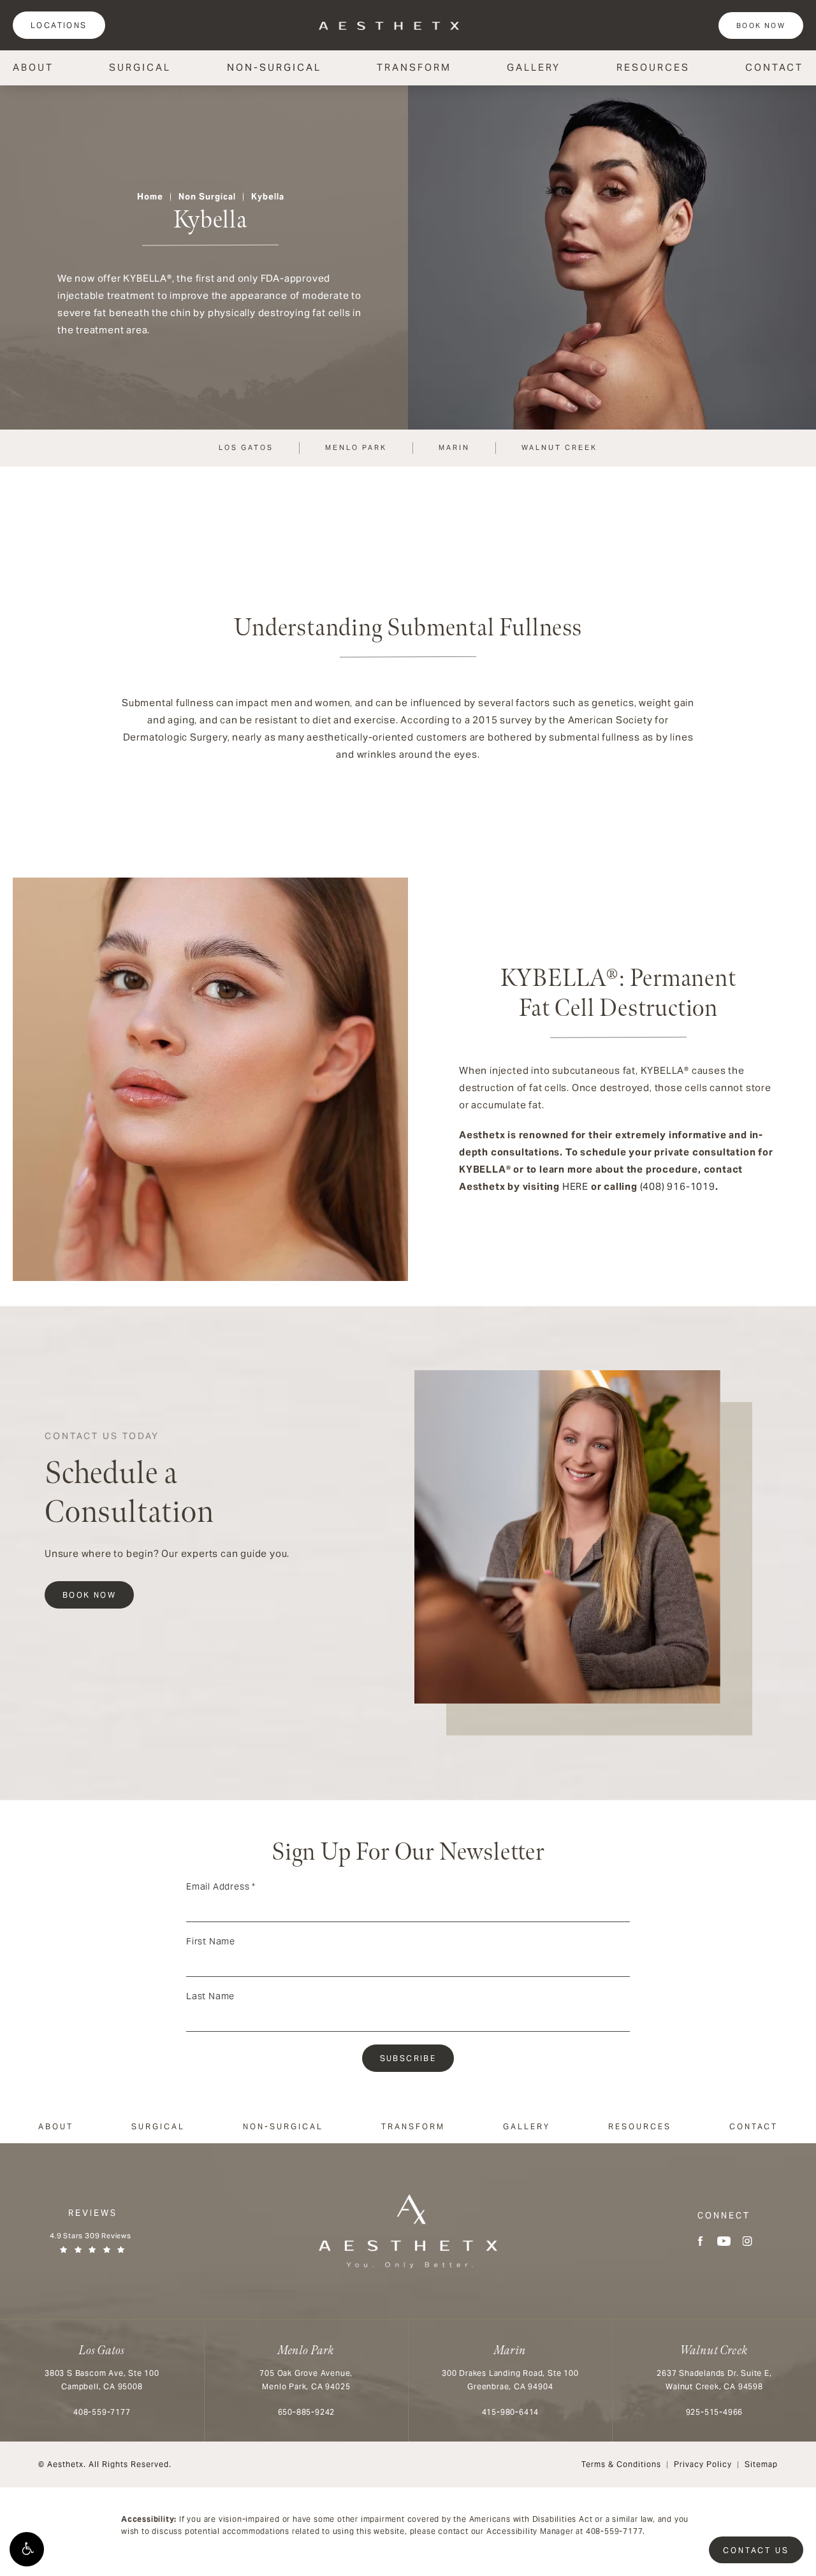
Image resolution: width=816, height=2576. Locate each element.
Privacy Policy (703, 2464)
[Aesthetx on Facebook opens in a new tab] (700, 2241)
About (33, 67)
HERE (575, 1186)
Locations (59, 25)
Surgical (140, 67)
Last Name (210, 1996)
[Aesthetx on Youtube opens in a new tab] (724, 2241)
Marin (454, 447)
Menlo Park (356, 447)
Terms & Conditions (621, 2464)
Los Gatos (246, 447)
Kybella (268, 197)
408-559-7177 (615, 2531)
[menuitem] (700, 2241)
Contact (774, 67)
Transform (414, 67)
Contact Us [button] (756, 2550)
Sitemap (761, 2464)
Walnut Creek (559, 447)
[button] (27, 2549)
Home (150, 197)
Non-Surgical (274, 67)
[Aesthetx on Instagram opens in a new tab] (747, 2241)
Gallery (534, 67)
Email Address (221, 1886)
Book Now (761, 25)
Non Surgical (207, 197)
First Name (211, 1941)
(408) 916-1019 (678, 1186)
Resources (653, 67)
